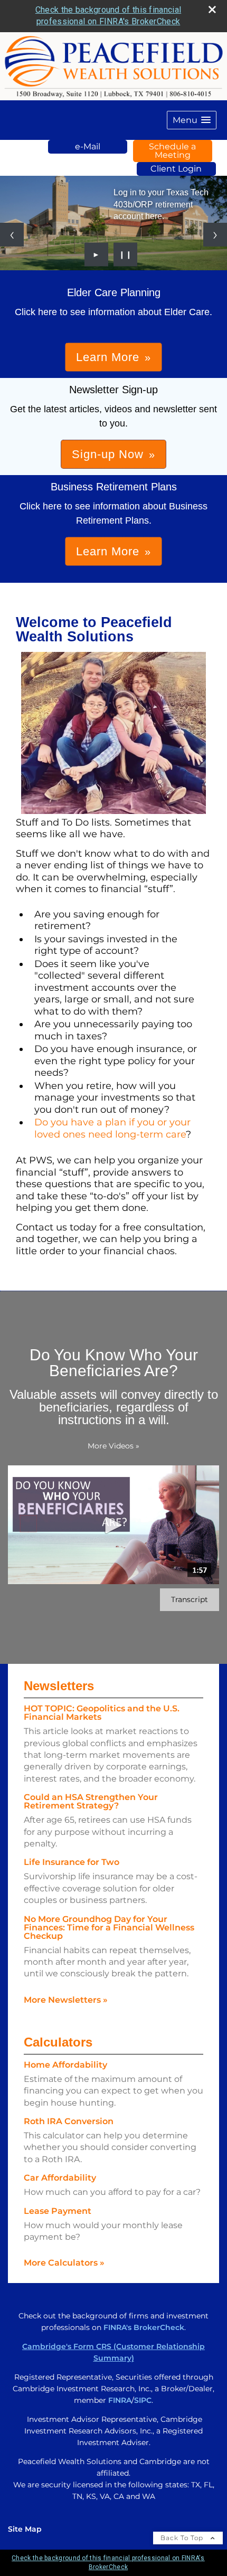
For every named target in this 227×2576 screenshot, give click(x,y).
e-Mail (88, 146)
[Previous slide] (12, 235)
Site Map (25, 2529)
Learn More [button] (108, 357)
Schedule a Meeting (172, 151)
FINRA (120, 2400)
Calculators (58, 2042)
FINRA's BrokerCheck (144, 2327)
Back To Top (183, 2538)
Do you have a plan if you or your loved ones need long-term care (112, 1128)
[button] (192, 120)
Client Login (176, 169)
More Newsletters (66, 2000)
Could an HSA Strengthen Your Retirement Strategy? (91, 1801)
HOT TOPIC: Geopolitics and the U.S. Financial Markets (102, 1713)
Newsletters (59, 1686)
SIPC (143, 2400)
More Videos (113, 1446)
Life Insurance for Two (72, 1862)
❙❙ (126, 254)
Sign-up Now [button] (108, 454)
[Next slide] (215, 235)
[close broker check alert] (212, 10)
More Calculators (64, 2263)
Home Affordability (65, 2065)
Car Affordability (60, 2178)
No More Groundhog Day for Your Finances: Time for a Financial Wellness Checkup (109, 1928)
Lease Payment (58, 2211)
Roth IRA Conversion (69, 2121)
